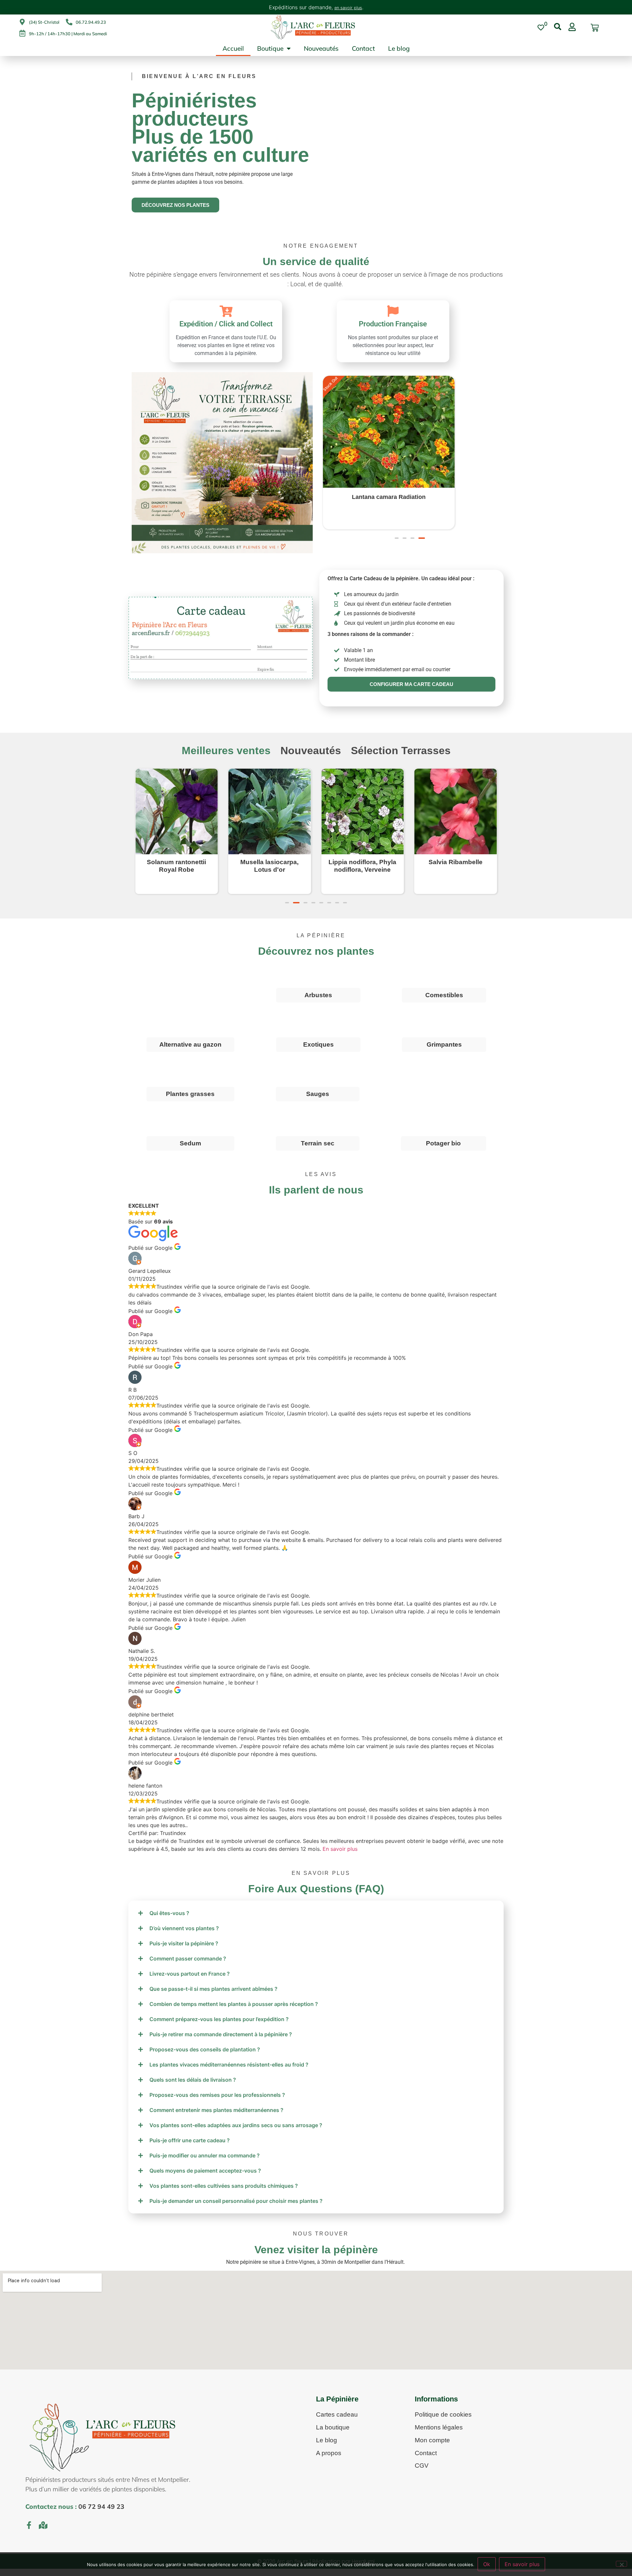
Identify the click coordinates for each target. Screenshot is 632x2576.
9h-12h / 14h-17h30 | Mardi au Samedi (68, 34)
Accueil (233, 48)
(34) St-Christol (44, 22)
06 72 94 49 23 (101, 2513)
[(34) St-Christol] (22, 22)
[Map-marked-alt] (43, 2531)
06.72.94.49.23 (91, 22)
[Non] (621, 2564)
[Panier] (595, 28)
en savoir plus (348, 8)
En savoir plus (340, 1855)
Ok (487, 2564)
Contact (363, 48)
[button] (397, 557)
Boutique (270, 48)
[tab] (226, 757)
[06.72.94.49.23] (69, 22)
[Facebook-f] (29, 2531)
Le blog (399, 48)
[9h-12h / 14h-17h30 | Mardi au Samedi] (22, 33)
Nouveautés (321, 48)
